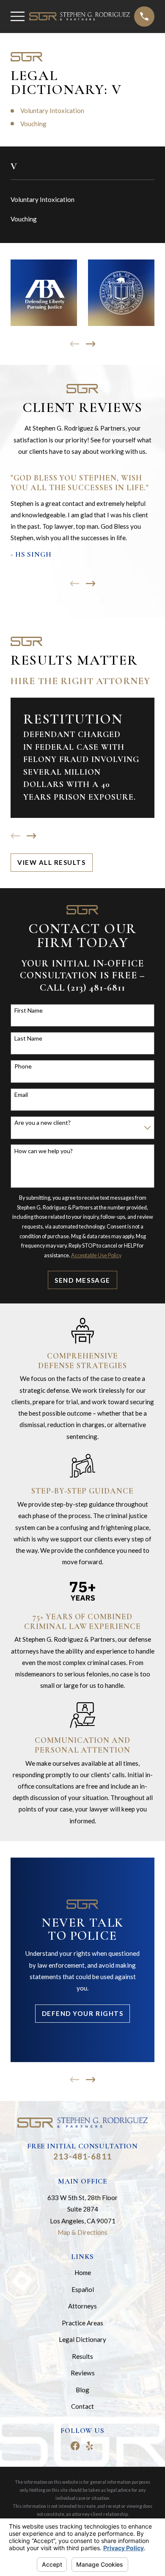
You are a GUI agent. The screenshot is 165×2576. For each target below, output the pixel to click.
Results (82, 2356)
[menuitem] (82, 200)
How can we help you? (44, 1151)
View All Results (51, 862)
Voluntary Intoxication (52, 110)
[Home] (80, 16)
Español (83, 2289)
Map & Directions (82, 2232)
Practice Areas (82, 2323)
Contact (82, 2406)
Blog (82, 2390)
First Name (29, 1011)
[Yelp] (89, 2446)
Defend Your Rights (82, 2013)
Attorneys (82, 2306)
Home (83, 2272)
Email (21, 1095)
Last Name (28, 1038)
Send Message (82, 1280)
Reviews (83, 2373)
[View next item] (91, 344)
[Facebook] (75, 2446)
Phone (23, 1066)
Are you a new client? (43, 1123)
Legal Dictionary (82, 2339)
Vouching (33, 124)
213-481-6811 (82, 2156)
